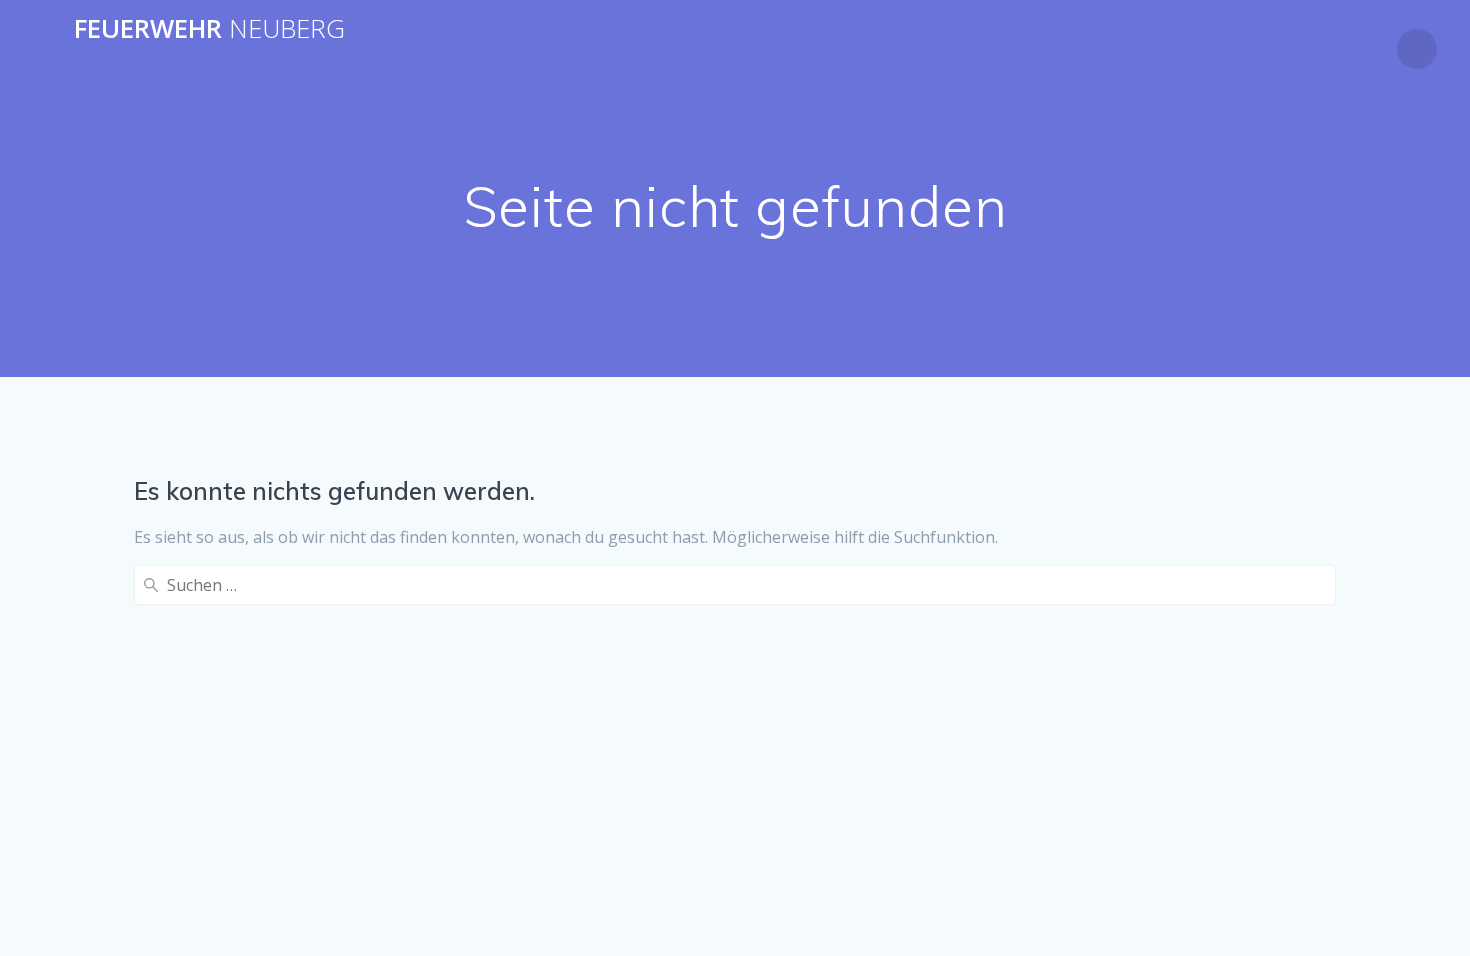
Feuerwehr (209, 29)
